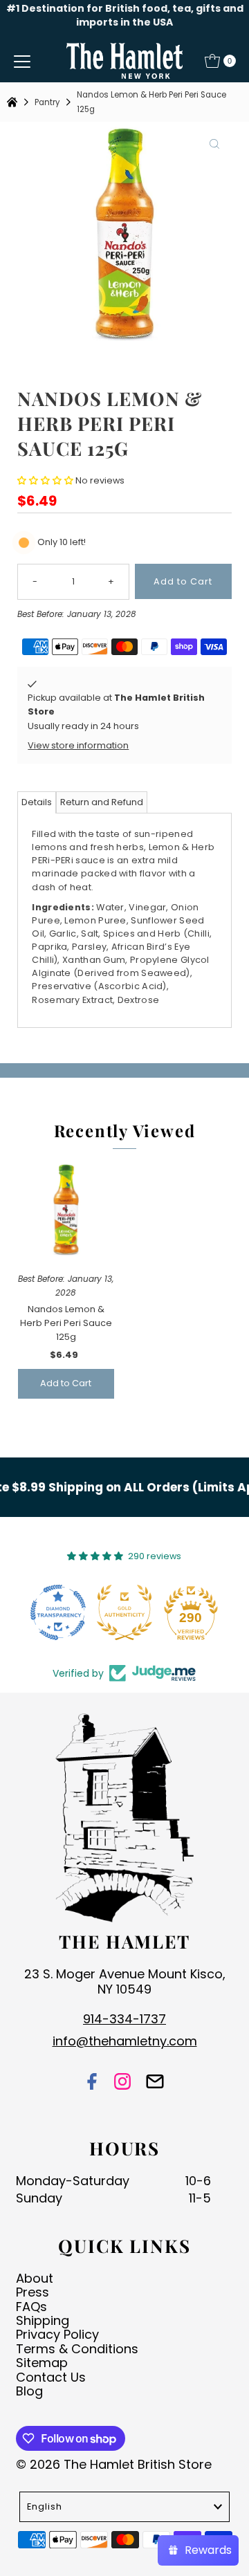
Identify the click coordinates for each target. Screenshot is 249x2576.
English (45, 2506)
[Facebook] (92, 2082)
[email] (155, 2082)
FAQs (31, 2307)
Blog (29, 2391)
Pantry (47, 102)
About (35, 2278)
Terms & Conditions (77, 2349)
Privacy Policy (57, 2334)
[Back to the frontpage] (14, 102)
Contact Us (51, 2377)
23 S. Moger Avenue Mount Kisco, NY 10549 (125, 1981)
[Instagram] (122, 2082)
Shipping (43, 2320)
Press (33, 2292)
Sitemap (42, 2363)
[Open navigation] (22, 61)
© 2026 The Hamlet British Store (114, 2464)
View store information (78, 745)
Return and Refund (102, 802)
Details (37, 802)
